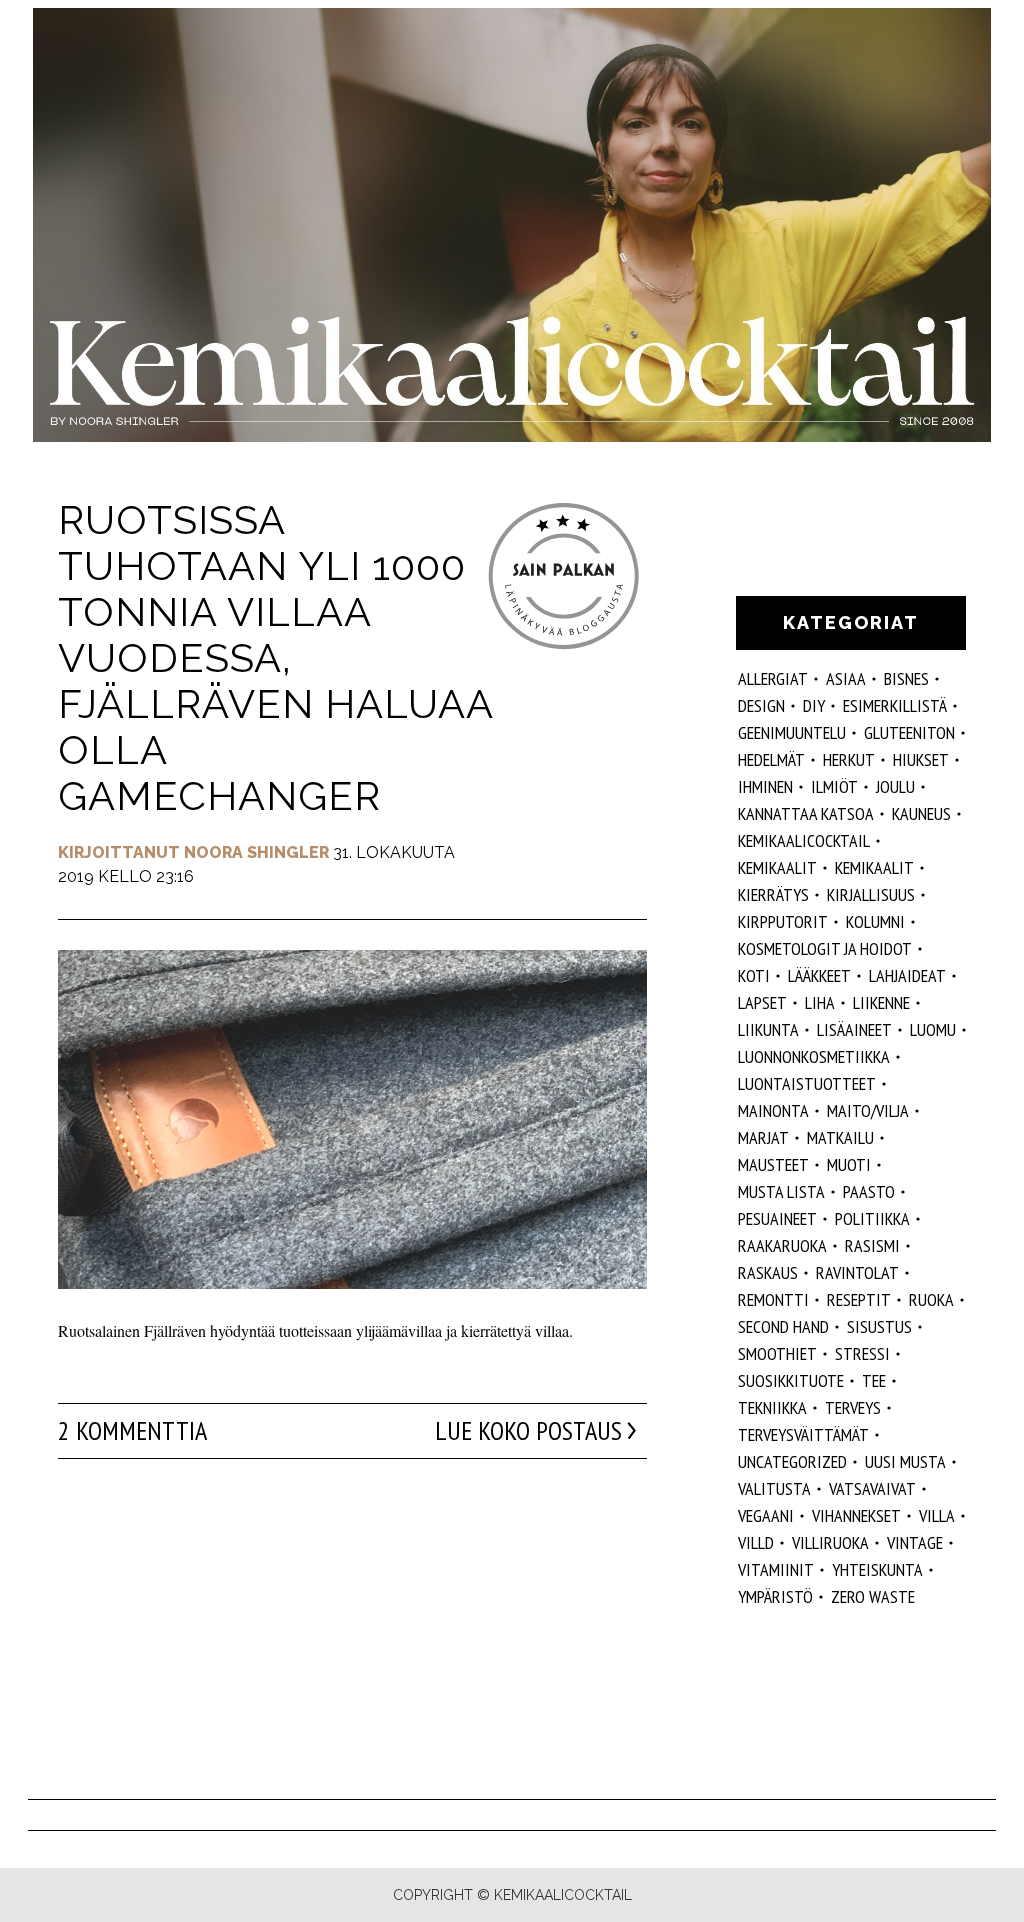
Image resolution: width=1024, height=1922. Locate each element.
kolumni (875, 921)
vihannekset (856, 1515)
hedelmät (771, 759)
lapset (762, 1002)
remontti (773, 1299)
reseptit (859, 1299)
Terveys (853, 1407)
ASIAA (846, 678)
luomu (933, 1029)
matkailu (840, 1137)
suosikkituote (791, 1380)
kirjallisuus (871, 894)
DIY (814, 705)
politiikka (872, 1218)
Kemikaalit (777, 867)
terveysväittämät (803, 1434)
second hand (783, 1326)
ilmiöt (834, 786)
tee (874, 1380)
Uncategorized (792, 1461)
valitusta (774, 1488)
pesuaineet (777, 1218)
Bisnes (906, 678)
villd (756, 1542)
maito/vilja (868, 1110)
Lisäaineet (854, 1029)
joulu (895, 786)
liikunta (768, 1029)
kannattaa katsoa (806, 813)
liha (820, 1002)
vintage (915, 1542)
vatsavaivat (872, 1488)
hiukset (921, 759)
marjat (763, 1137)
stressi (862, 1353)
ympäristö (775, 1596)
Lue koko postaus (528, 1431)
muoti (849, 1164)
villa (937, 1515)
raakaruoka (782, 1245)
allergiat (773, 678)
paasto (869, 1191)
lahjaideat (907, 975)
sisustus (879, 1326)
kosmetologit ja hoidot (825, 948)
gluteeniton (909, 732)
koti (754, 975)
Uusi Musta (905, 1461)
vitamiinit (776, 1569)
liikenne (881, 1002)
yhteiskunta (877, 1569)
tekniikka (772, 1407)
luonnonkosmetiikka (814, 1056)
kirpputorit (783, 921)
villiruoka (830, 1542)
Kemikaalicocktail (804, 840)
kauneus (921, 813)
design (761, 705)
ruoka (931, 1299)
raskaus (768, 1272)
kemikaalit (874, 867)
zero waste (873, 1596)
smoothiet (777, 1353)
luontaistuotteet (807, 1083)
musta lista (781, 1191)
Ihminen (765, 786)
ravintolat (857, 1272)
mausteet (773, 1164)
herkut (849, 759)
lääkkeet (819, 975)
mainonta (773, 1110)
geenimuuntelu (792, 732)
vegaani (766, 1515)
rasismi (872, 1245)
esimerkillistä (895, 705)
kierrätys (773, 894)
